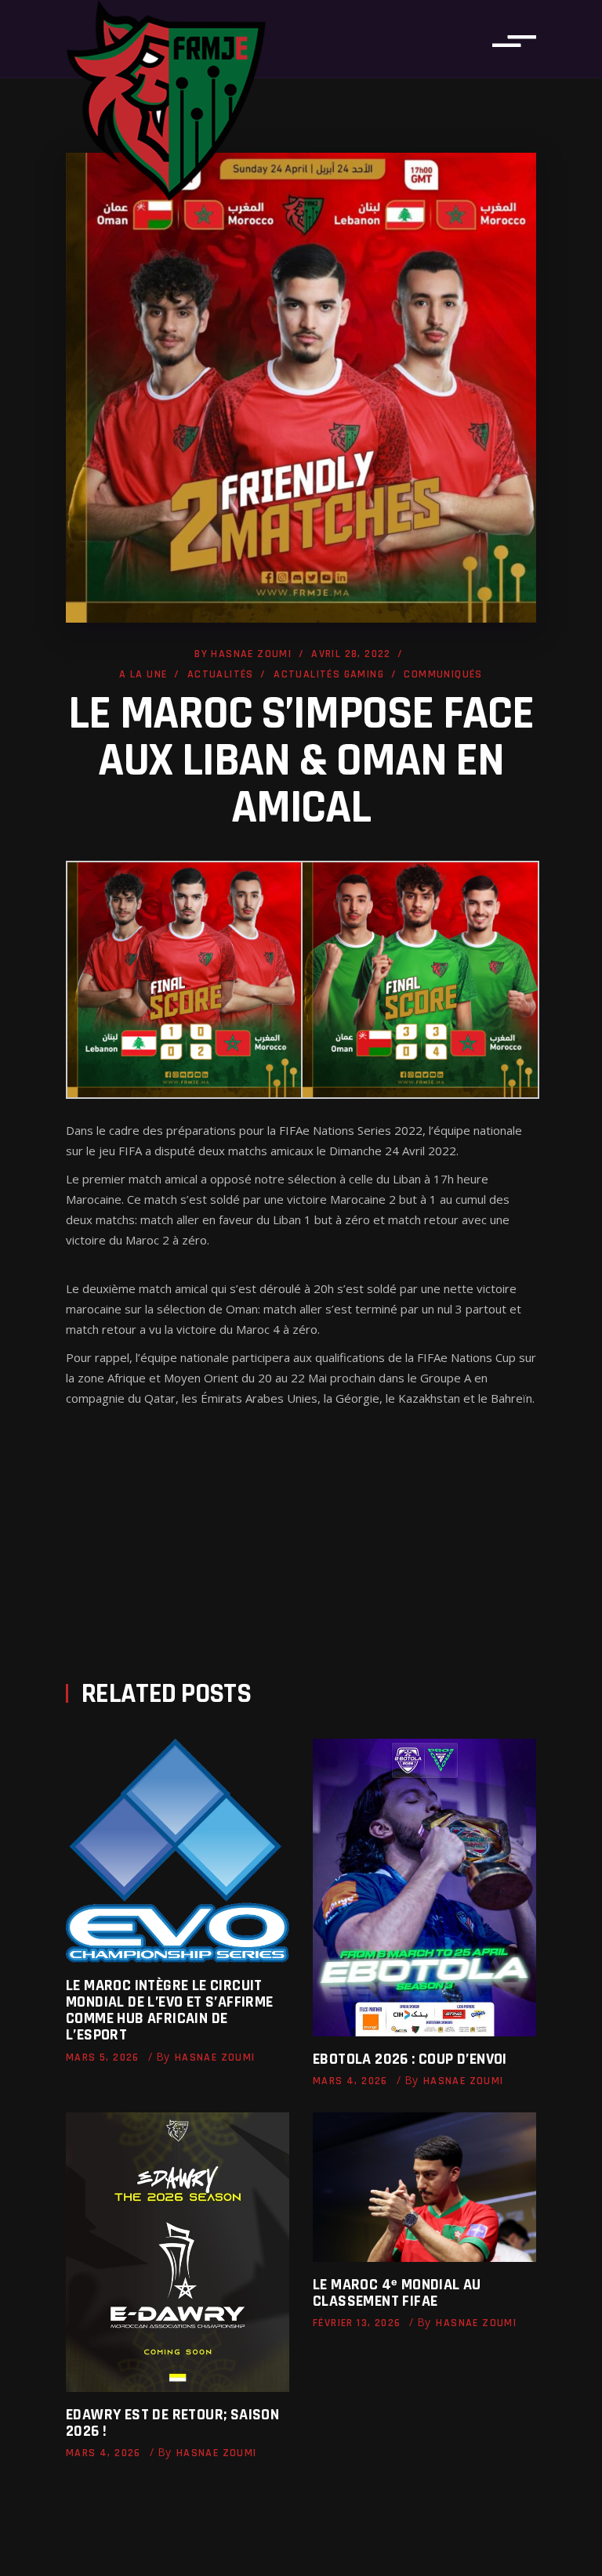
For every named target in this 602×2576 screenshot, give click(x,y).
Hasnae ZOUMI (251, 654)
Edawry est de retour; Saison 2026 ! (172, 2423)
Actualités (221, 674)
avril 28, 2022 (351, 654)
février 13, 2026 (357, 2323)
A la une (143, 674)
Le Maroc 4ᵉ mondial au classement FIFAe (397, 2293)
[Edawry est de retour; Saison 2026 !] (178, 2252)
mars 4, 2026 (350, 2081)
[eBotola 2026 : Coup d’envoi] (424, 1888)
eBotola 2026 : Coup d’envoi (410, 2059)
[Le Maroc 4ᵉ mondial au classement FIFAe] (424, 2187)
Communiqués (443, 674)
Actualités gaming (329, 674)
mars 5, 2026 (103, 2058)
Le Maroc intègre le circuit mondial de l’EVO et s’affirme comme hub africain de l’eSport (170, 2010)
